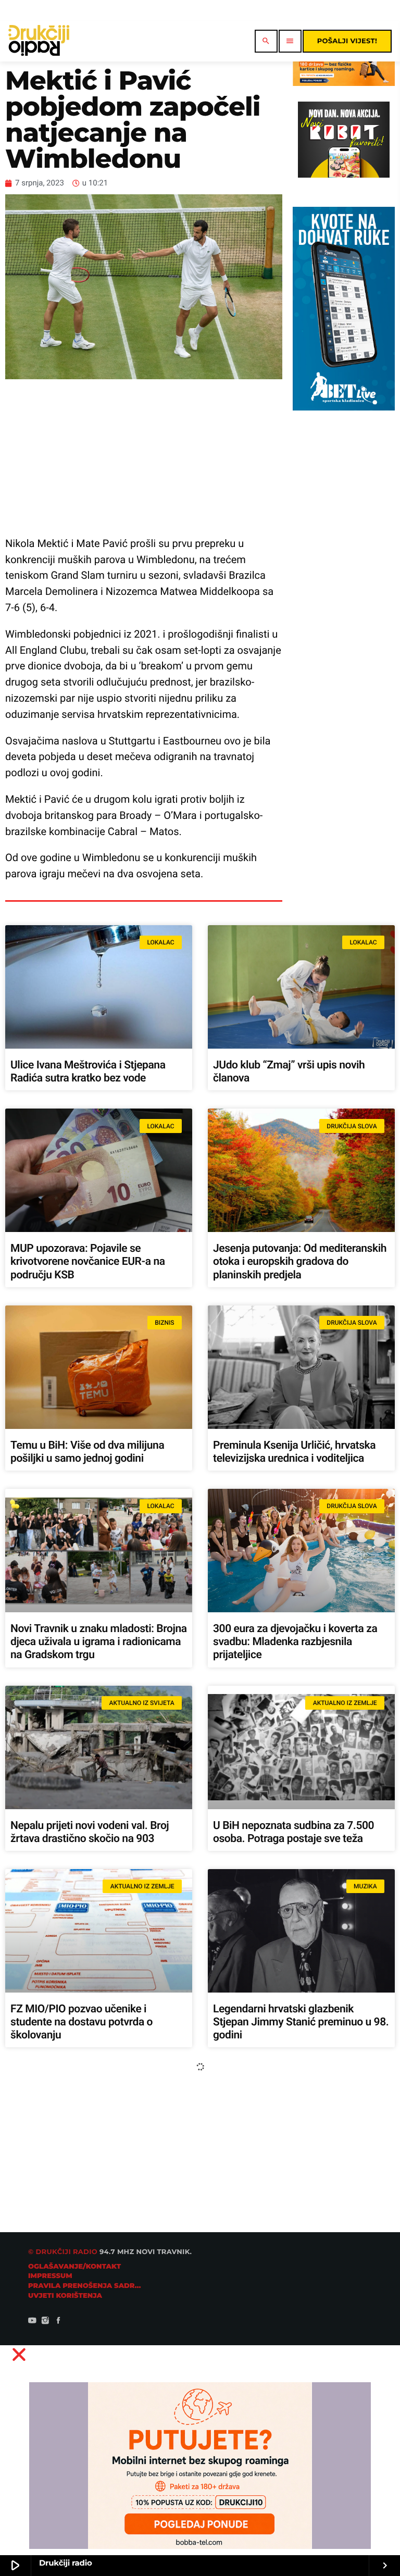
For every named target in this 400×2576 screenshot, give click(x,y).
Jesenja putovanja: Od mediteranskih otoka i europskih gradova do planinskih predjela (300, 1262)
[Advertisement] (144, 457)
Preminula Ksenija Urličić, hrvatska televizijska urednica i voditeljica (294, 1452)
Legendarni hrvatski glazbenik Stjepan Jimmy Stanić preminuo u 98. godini (301, 2022)
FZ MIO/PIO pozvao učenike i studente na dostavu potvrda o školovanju (82, 2022)
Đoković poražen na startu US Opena (96, 2206)
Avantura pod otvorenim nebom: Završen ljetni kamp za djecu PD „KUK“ (288, 2219)
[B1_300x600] (343, 408)
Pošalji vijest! (347, 41)
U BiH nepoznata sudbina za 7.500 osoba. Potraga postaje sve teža (293, 1832)
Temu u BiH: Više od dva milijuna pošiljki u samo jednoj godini (87, 1452)
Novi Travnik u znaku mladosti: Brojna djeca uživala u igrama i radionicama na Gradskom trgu (99, 1642)
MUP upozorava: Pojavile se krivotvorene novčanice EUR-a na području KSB (88, 1262)
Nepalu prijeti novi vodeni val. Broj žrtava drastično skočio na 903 (90, 1832)
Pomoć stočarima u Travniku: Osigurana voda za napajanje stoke (295, 2409)
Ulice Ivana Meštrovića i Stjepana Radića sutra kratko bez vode (88, 1072)
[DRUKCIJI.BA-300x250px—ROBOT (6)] (343, 175)
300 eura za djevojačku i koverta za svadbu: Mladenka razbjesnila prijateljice (295, 1642)
